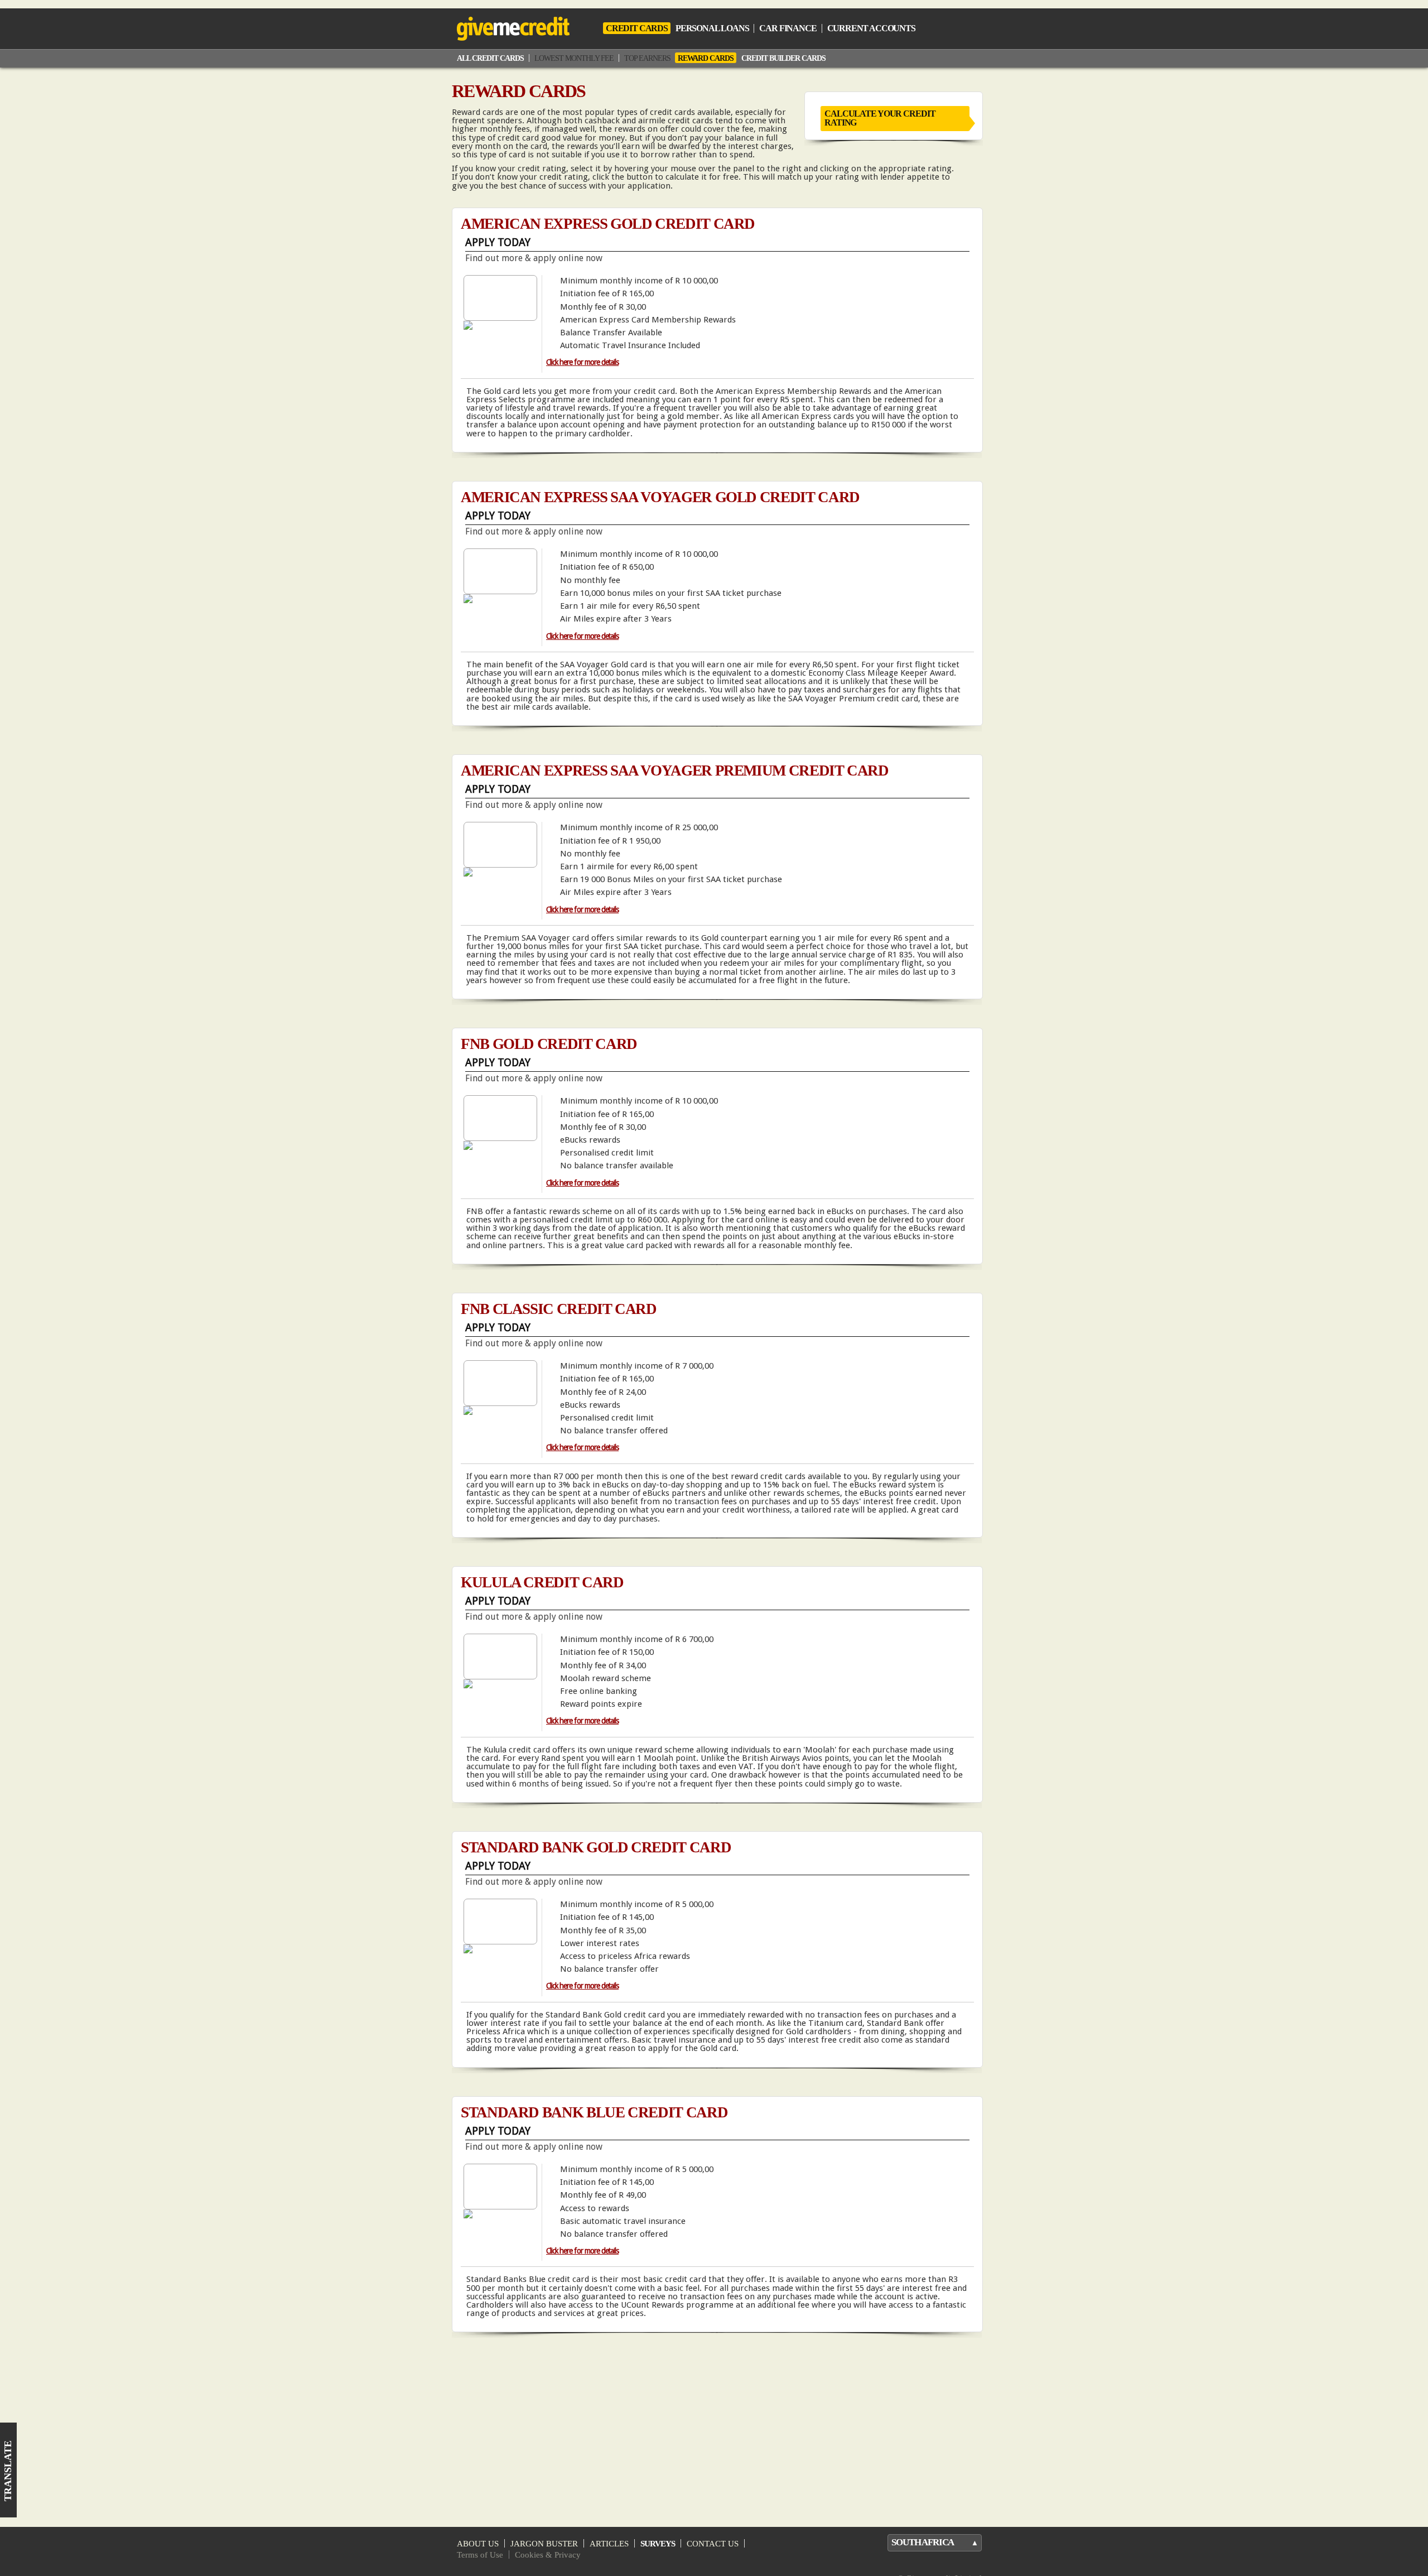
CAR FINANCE (788, 28)
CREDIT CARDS (637, 28)
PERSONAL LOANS (712, 28)
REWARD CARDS (706, 58)
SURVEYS (658, 2543)
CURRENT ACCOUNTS (871, 28)
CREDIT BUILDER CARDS (783, 58)
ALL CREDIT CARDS (490, 58)
